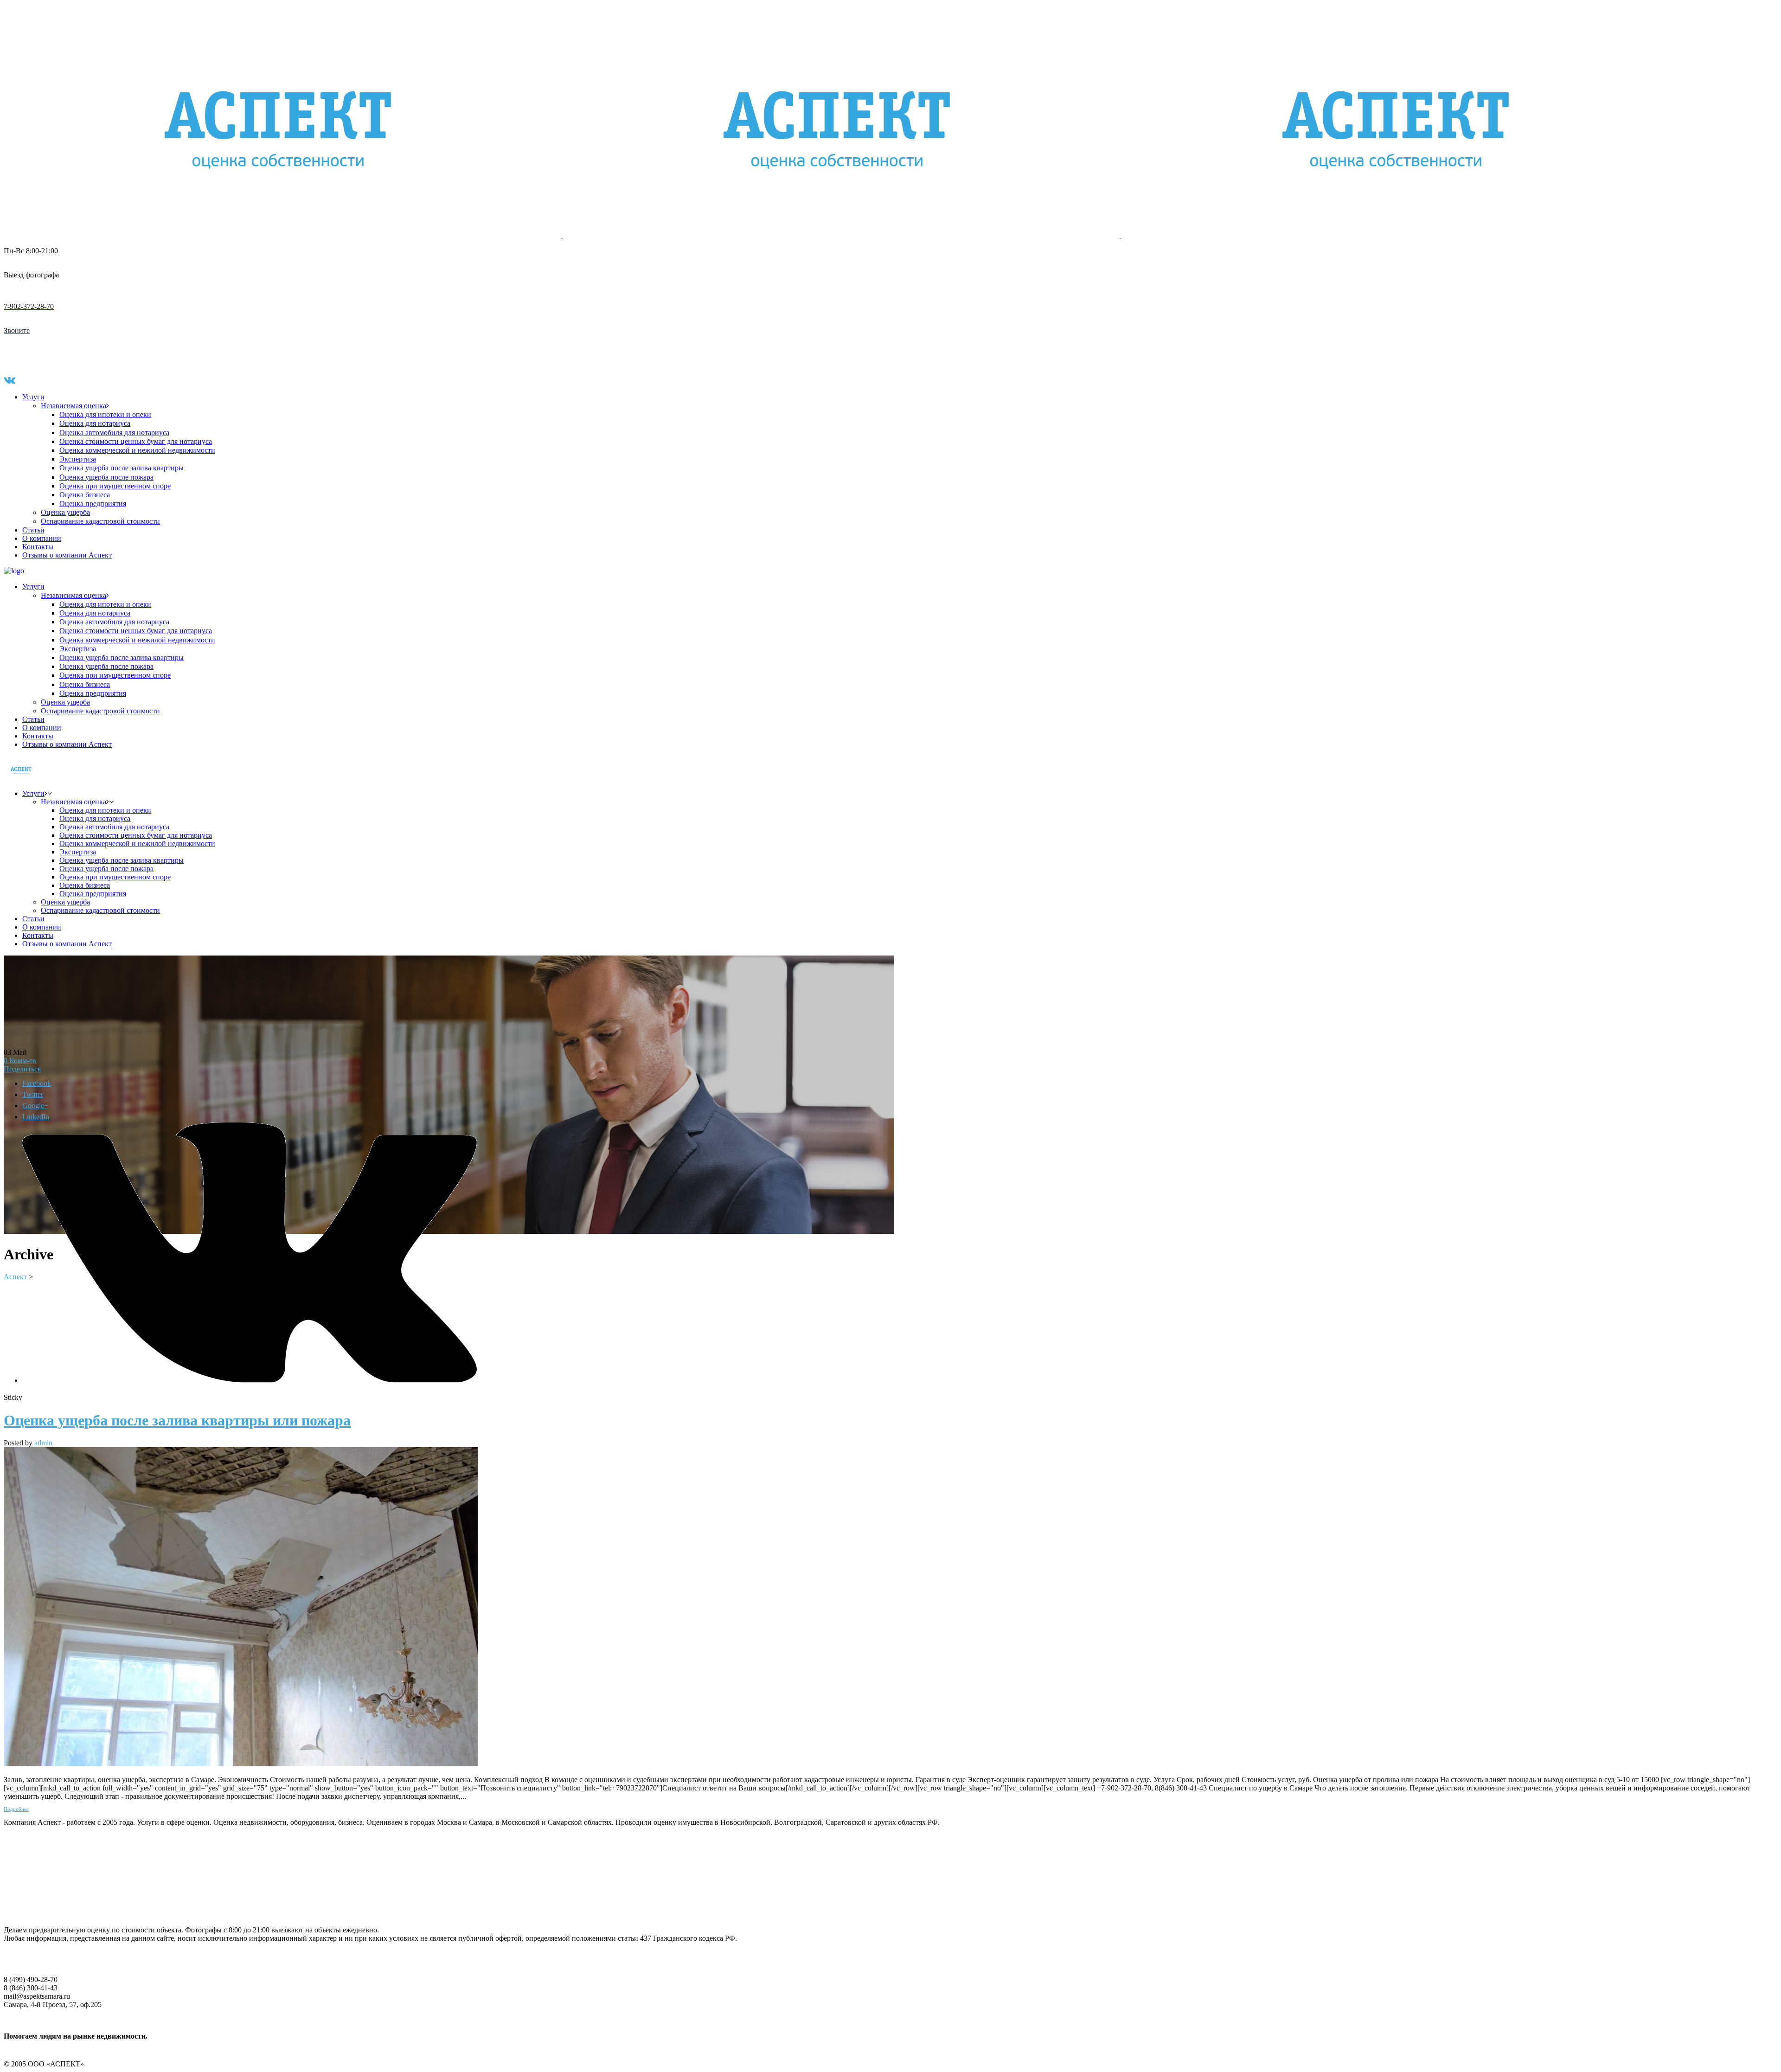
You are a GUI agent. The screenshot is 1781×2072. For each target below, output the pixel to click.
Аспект (15, 1277)
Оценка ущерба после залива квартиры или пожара (177, 1420)
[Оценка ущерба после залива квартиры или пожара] (241, 1764)
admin (43, 1443)
